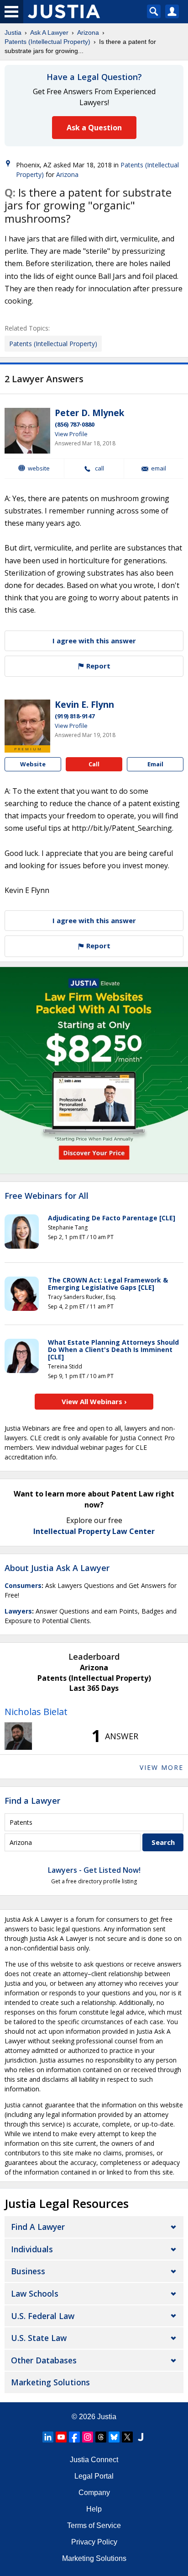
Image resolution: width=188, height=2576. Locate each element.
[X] (127, 2437)
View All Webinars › (94, 1401)
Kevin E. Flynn (84, 705)
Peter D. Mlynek (89, 413)
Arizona (88, 32)
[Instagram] (88, 2437)
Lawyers (18, 1611)
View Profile (71, 434)
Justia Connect (94, 2460)
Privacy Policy (94, 2542)
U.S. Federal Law (43, 2316)
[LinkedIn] (48, 2437)
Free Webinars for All (47, 1196)
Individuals (32, 2249)
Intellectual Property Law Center (94, 1531)
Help (94, 2509)
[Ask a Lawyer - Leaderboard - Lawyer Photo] (18, 1736)
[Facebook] (74, 2437)
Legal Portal (94, 2476)
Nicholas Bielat (36, 1712)
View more (162, 1767)
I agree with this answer (94, 641)
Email (159, 468)
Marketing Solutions (50, 2382)
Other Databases (44, 2360)
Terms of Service (94, 2525)
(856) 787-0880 (75, 424)
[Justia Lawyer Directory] (141, 2437)
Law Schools (35, 2293)
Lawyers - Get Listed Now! (94, 1870)
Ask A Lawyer (49, 32)
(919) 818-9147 (75, 716)
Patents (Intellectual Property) (47, 42)
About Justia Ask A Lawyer (57, 1568)
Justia (13, 32)
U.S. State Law (39, 2338)
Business (28, 2271)
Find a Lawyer (32, 1801)
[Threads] (101, 2437)
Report (97, 666)
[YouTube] (61, 2437)
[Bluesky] (114, 2437)
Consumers (23, 1585)
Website (39, 468)
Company (94, 2493)
